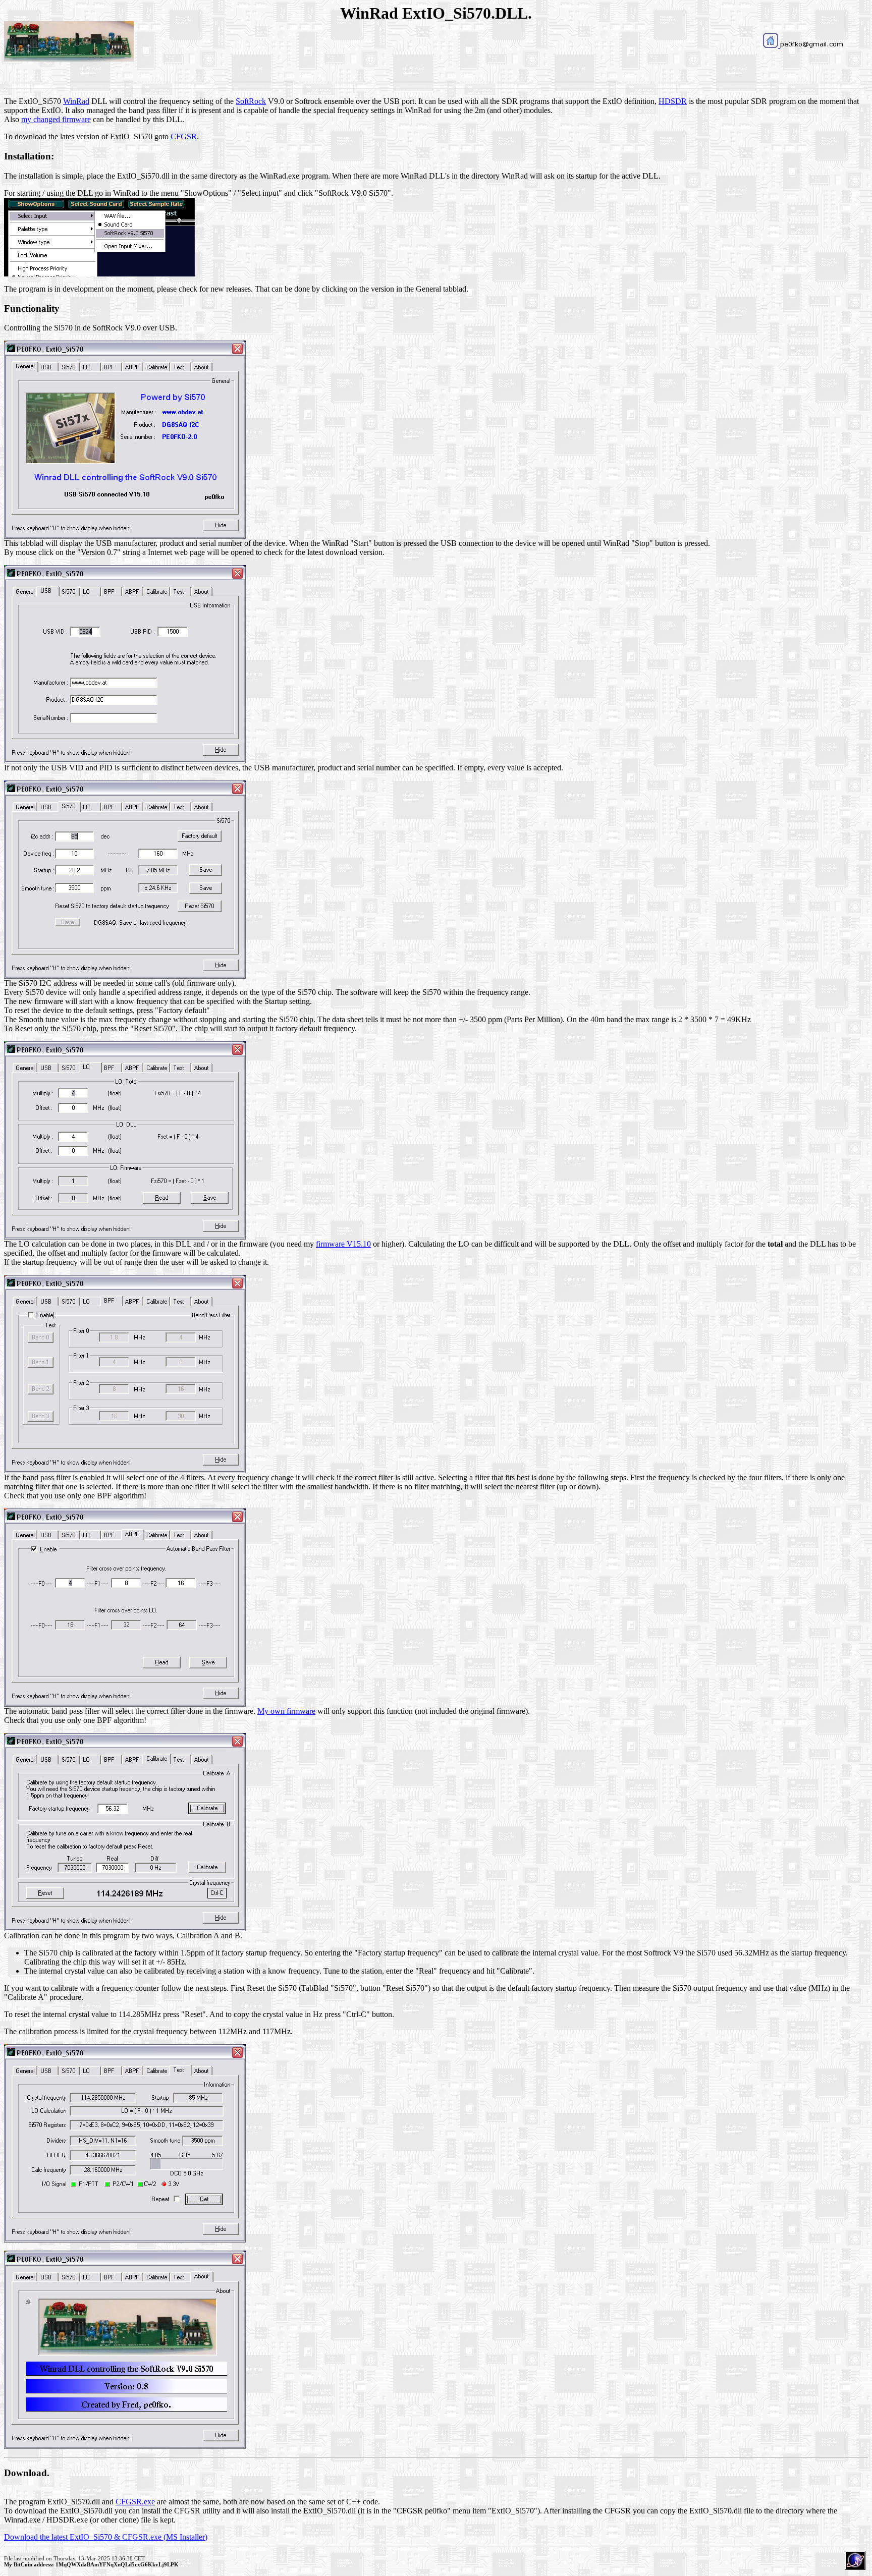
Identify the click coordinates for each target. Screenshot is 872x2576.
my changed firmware (56, 119)
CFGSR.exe (135, 2502)
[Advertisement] (436, 56)
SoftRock (251, 101)
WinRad (76, 101)
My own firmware (286, 1711)
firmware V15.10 (343, 1244)
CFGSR (184, 136)
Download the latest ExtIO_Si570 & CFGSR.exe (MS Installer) (106, 2537)
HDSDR (673, 101)
